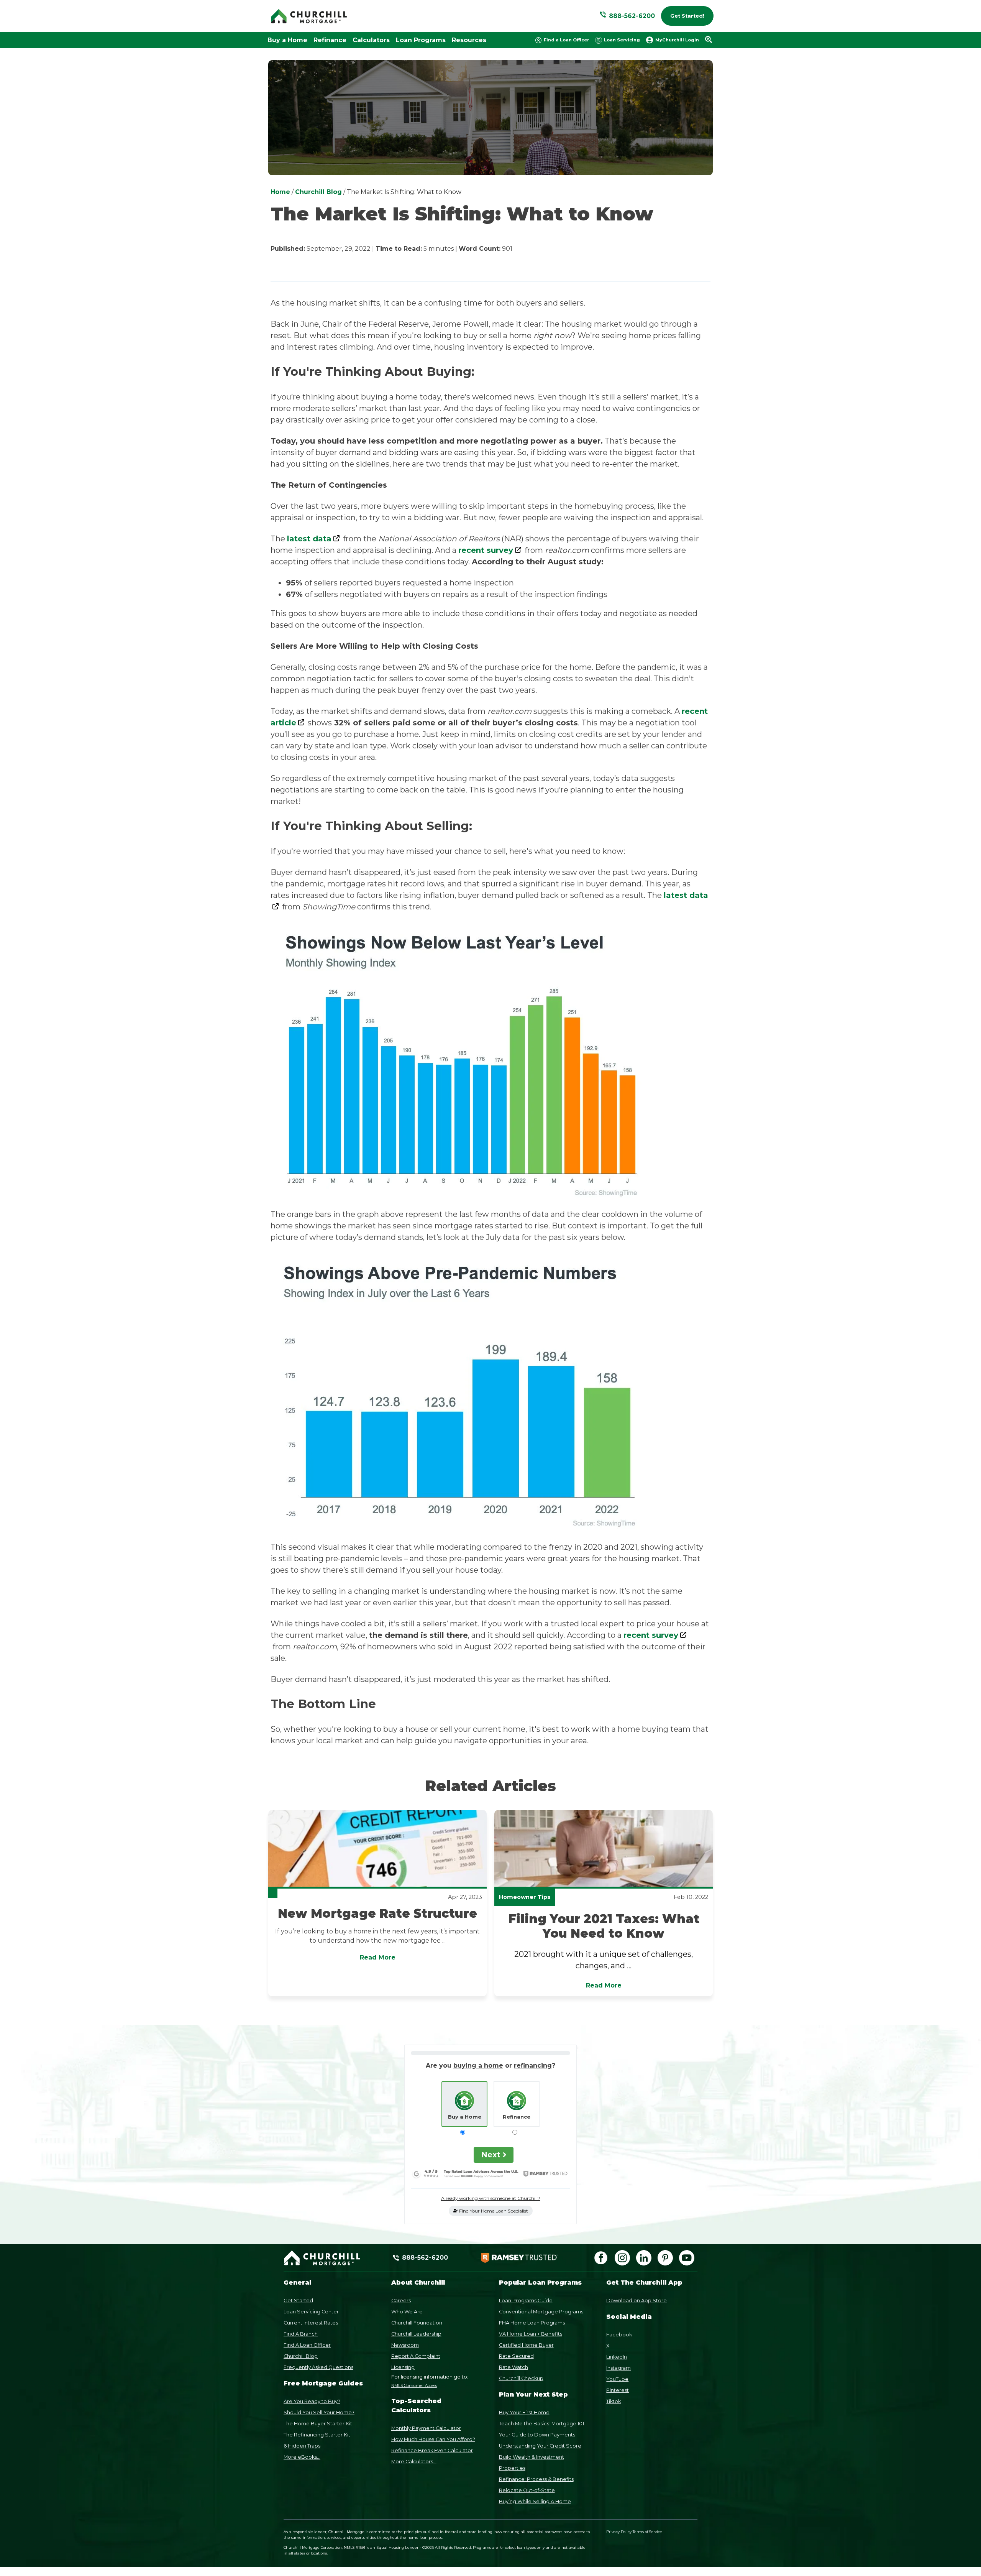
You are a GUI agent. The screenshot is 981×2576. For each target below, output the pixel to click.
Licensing (403, 2367)
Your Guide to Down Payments (537, 2435)
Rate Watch (513, 2367)
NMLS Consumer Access (414, 2386)
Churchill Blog (301, 2356)
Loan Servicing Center (311, 2312)
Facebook (619, 2335)
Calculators (371, 40)
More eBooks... (302, 2457)
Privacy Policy (619, 2532)
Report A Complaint (416, 2356)
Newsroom (405, 2345)
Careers (401, 2301)
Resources (469, 40)
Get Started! (687, 16)
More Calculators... (414, 2462)
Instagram (618, 2368)
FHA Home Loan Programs (532, 2323)
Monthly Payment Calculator (426, 2428)
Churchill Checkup (521, 2378)
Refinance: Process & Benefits (536, 2479)
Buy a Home (287, 40)
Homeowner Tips (525, 1897)
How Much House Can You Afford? (433, 2439)
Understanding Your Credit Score (540, 2446)
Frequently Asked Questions (318, 2367)
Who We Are (407, 2312)
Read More (378, 1957)
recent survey (486, 550)
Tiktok (614, 2401)
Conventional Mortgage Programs (541, 2312)
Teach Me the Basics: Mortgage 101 (541, 2424)
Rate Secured (516, 2356)
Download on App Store (637, 2301)
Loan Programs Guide (526, 2301)
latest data (309, 539)
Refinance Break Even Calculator (432, 2450)
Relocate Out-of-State (527, 2490)
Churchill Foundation (417, 2323)
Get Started (298, 2301)
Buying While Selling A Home (535, 2501)
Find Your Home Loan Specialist (493, 2211)
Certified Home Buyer (526, 2345)
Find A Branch (301, 2334)
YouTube (617, 2379)
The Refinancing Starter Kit (317, 2435)
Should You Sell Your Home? (319, 2412)
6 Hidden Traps (302, 2446)
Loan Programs (421, 40)
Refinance (330, 40)
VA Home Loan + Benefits (531, 2334)
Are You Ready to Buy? (312, 2401)
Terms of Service (647, 2532)
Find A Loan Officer (307, 2345)
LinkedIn (617, 2357)
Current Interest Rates (311, 2323)
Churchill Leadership (416, 2334)
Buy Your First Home (524, 2412)
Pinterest (618, 2390)
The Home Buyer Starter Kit (318, 2424)
